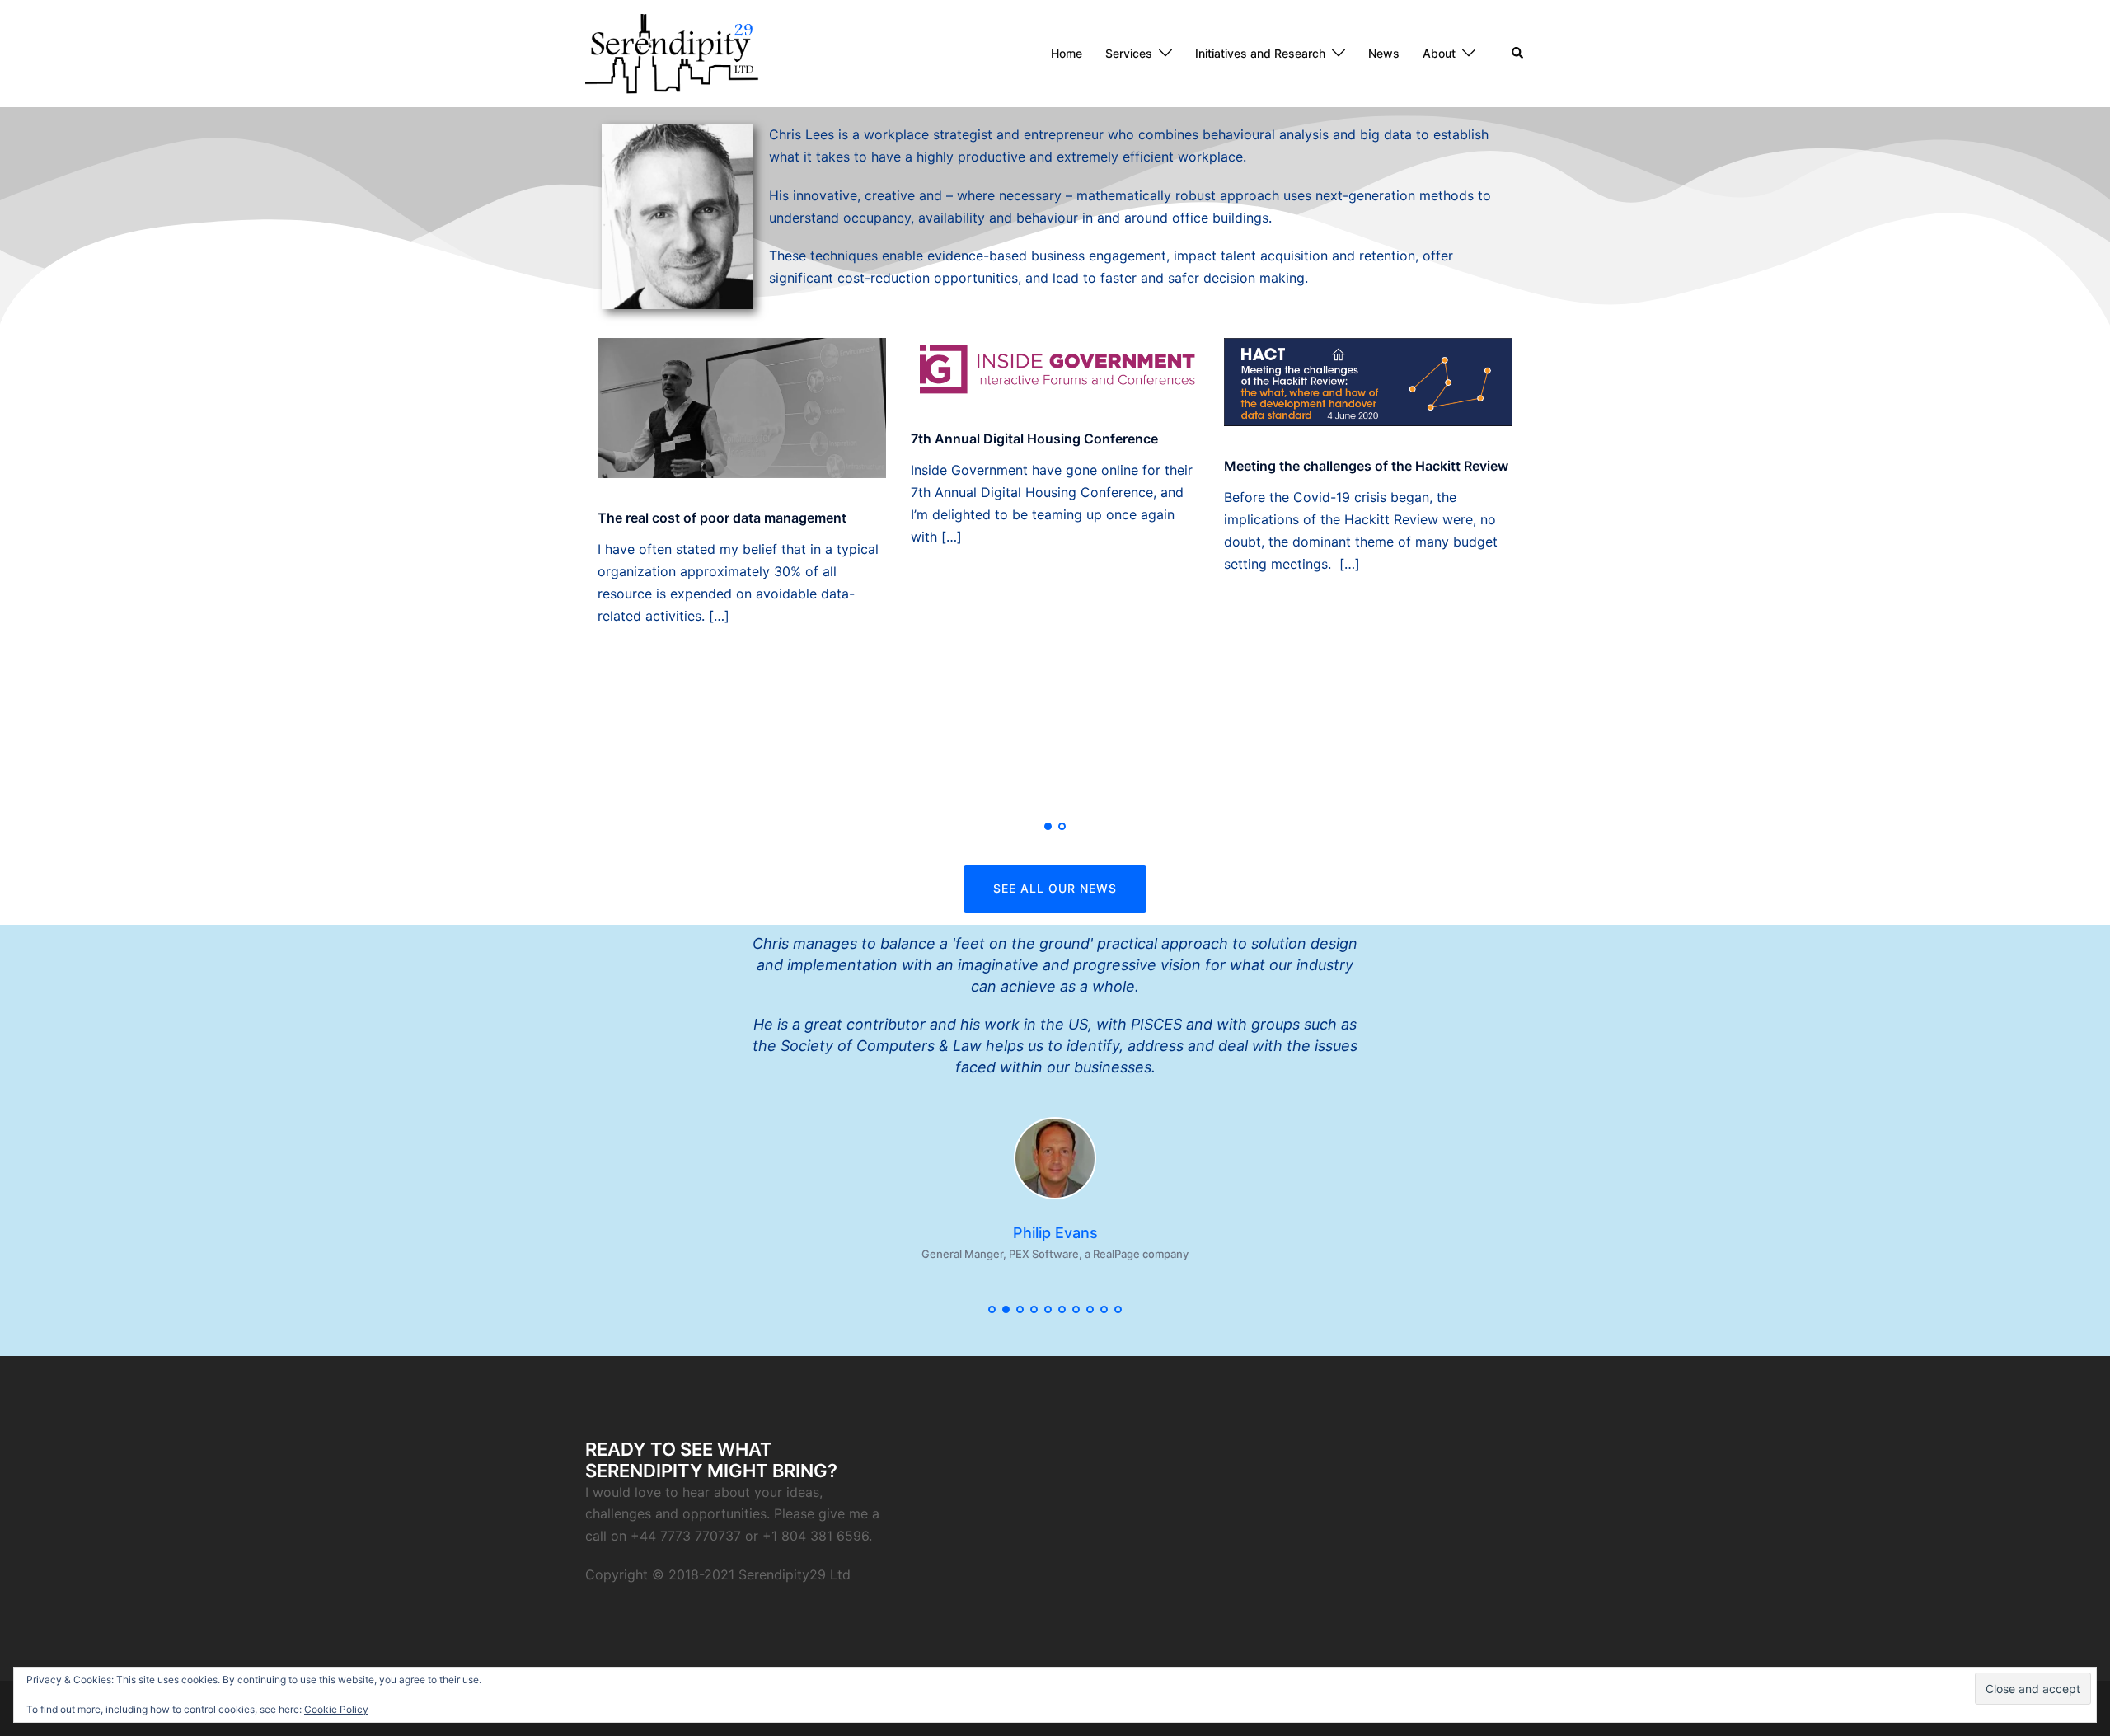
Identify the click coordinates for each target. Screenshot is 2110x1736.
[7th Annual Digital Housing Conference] (1055, 367)
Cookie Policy (336, 1709)
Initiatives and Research (1260, 53)
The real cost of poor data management (722, 518)
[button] (1518, 54)
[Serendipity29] (672, 52)
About (1439, 53)
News (1384, 53)
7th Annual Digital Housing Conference (1034, 439)
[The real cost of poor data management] (742, 406)
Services (1129, 53)
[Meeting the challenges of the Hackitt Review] (1368, 381)
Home (1067, 53)
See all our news (1055, 888)
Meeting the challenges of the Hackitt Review (1366, 466)
